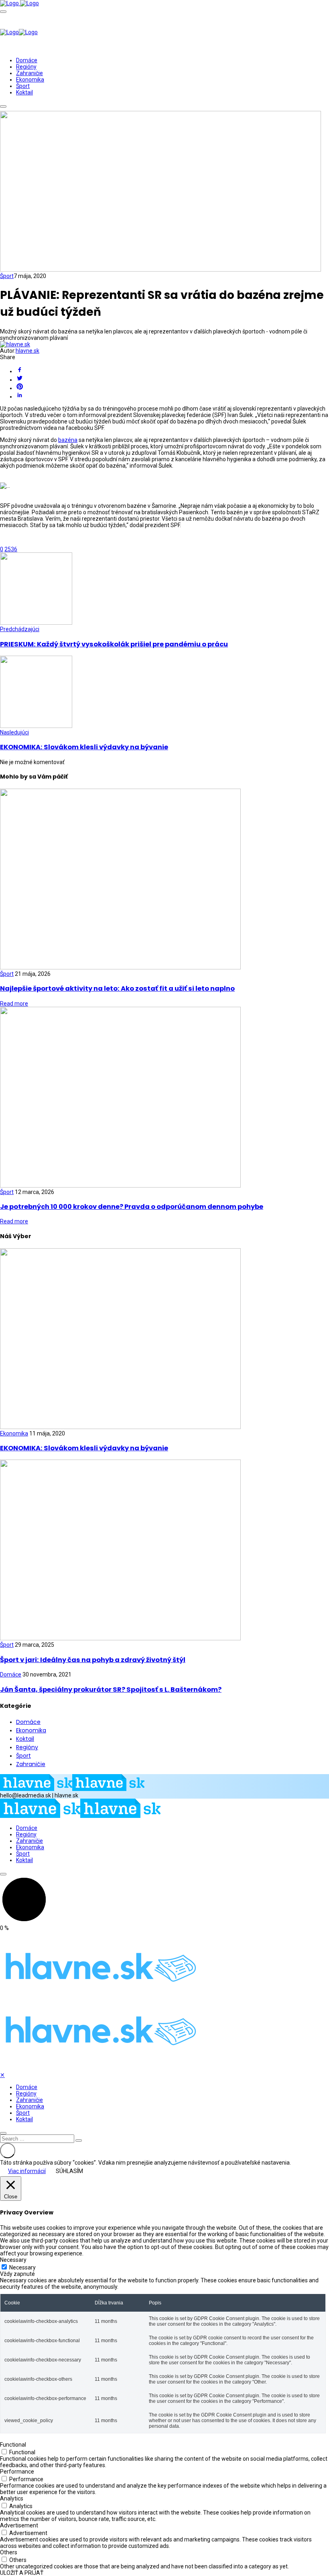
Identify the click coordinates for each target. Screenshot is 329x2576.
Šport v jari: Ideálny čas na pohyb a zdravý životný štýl (93, 1660)
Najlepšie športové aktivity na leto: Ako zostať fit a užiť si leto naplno (117, 988)
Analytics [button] (12, 2498)
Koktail (24, 92)
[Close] (3, 2133)
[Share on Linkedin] (173, 396)
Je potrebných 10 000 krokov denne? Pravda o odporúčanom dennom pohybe (132, 1207)
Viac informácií (27, 2171)
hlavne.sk (27, 351)
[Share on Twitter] (173, 379)
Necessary (22, 2267)
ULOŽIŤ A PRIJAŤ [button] (22, 2573)
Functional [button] (13, 2445)
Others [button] (9, 2552)
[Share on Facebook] (173, 370)
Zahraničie (29, 73)
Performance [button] (17, 2472)
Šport (23, 86)
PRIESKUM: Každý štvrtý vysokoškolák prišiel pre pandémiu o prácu (114, 644)
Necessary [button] (13, 2260)
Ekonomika (30, 80)
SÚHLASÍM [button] (69, 2171)
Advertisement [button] (19, 2525)
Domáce (27, 60)
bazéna (68, 440)
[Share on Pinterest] (173, 387)
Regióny (26, 67)
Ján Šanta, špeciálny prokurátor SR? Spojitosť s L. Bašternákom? (111, 1690)
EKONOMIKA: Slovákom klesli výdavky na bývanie (84, 747)
